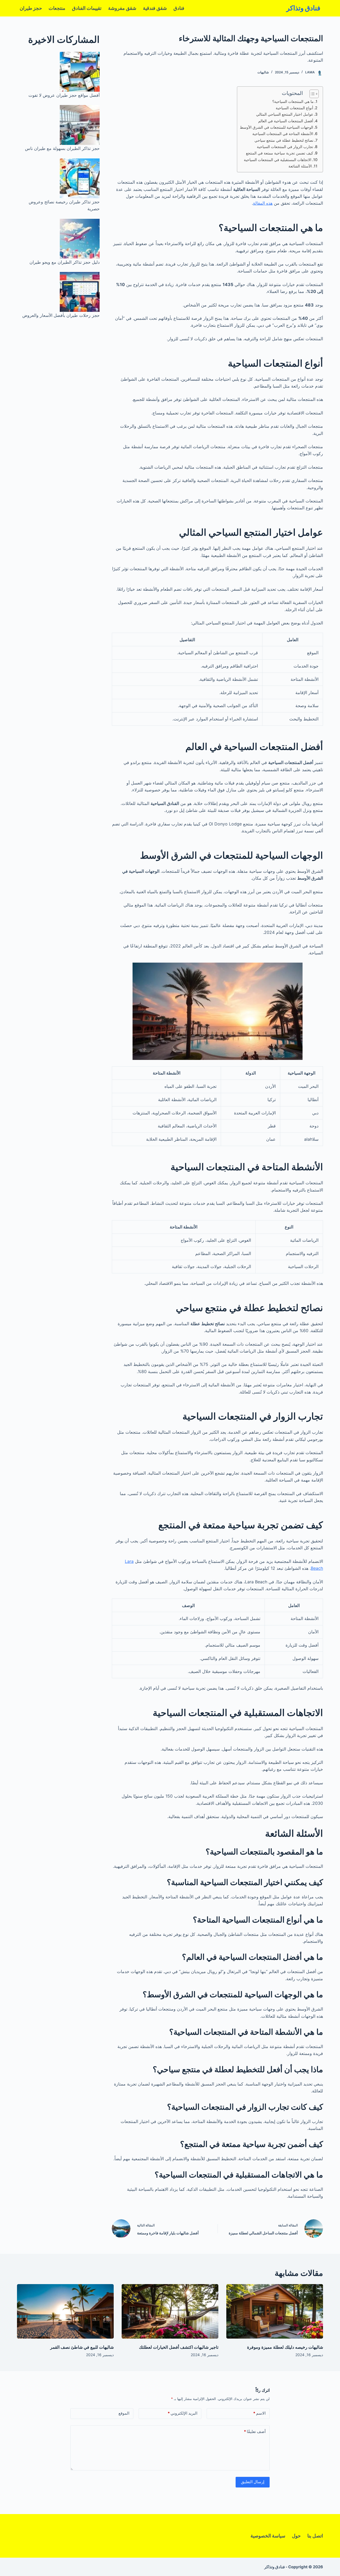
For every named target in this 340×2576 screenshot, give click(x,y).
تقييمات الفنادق (87, 8)
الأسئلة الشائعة (300, 166)
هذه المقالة (263, 203)
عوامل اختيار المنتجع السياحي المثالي (285, 114)
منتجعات (57, 8)
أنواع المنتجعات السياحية (294, 108)
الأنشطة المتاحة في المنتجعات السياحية (283, 134)
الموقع (124, 2413)
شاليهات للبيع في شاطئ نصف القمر (82, 2347)
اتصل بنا (315, 2536)
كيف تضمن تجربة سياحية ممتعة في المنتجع (280, 153)
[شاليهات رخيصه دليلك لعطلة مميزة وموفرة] (275, 2311)
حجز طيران (31, 8)
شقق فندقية (155, 8)
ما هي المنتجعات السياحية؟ (293, 101)
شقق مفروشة (122, 8)
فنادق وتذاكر (303, 8)
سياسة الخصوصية (268, 2536)
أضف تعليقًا (255, 2432)
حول (296, 2536)
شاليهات (263, 72)
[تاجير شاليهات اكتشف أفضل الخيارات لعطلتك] (170, 2311)
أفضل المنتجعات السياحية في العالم (286, 121)
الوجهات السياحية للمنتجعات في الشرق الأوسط (277, 127)
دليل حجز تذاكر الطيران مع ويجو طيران (65, 262)
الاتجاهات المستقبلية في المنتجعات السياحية (278, 160)
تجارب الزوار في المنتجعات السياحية (285, 147)
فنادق (179, 8)
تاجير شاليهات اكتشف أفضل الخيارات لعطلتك (179, 2347)
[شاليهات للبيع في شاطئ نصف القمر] (65, 2311)
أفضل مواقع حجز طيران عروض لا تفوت (64, 95)
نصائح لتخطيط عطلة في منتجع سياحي (284, 140)
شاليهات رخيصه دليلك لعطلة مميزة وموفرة (285, 2347)
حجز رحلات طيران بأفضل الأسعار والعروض (61, 315)
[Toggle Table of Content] (311, 94)
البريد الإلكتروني (182, 2413)
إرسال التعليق (253, 2482)
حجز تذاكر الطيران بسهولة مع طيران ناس (62, 148)
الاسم (259, 2413)
